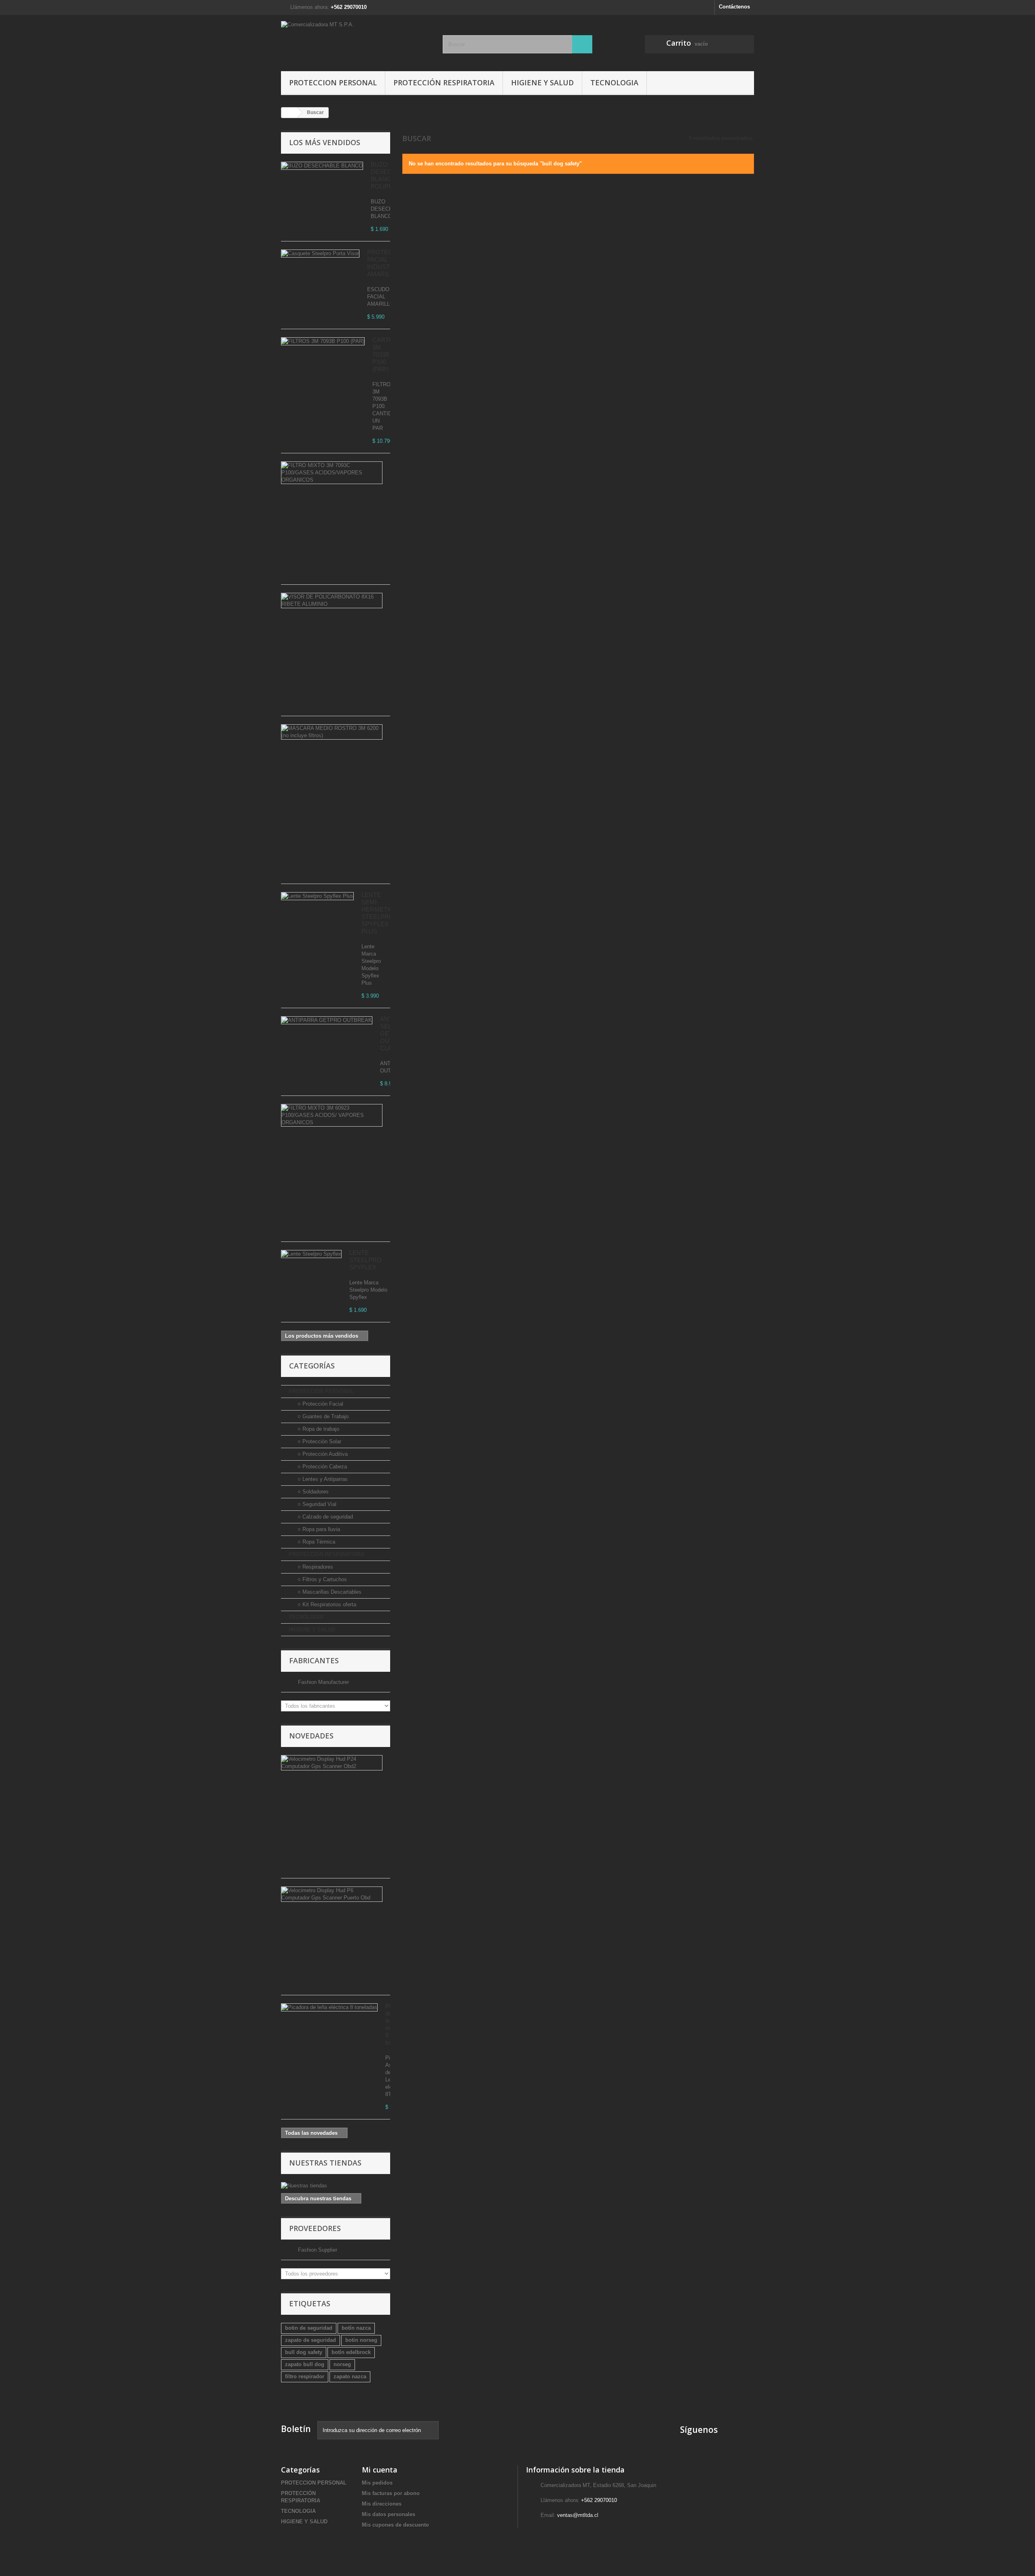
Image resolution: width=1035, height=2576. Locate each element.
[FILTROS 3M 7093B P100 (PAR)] (323, 341)
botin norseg (361, 2340)
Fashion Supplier (317, 2250)
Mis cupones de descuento (395, 2525)
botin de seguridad (309, 2328)
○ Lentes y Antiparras (322, 1479)
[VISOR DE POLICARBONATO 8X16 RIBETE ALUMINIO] (332, 601)
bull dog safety (304, 2352)
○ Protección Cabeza (321, 1467)
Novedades (311, 1736)
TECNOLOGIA (614, 82)
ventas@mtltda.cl (578, 2515)
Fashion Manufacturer (323, 1682)
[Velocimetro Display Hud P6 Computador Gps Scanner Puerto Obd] (332, 1894)
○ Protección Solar (319, 1441)
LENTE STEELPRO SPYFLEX (365, 1260)
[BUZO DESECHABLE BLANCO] (322, 166)
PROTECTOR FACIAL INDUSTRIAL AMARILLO (386, 263)
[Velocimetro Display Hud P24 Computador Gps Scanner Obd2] (332, 1763)
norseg (342, 2364)
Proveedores (315, 2228)
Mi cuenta (380, 2470)
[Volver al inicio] (289, 113)
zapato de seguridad (310, 2340)
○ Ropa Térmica (316, 1542)
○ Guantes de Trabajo (322, 1416)
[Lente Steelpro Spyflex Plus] (317, 896)
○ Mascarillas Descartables (329, 1592)
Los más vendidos (325, 142)
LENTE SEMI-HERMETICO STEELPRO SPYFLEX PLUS (380, 913)
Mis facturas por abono (391, 2493)
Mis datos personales (389, 2514)
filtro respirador (305, 2376)
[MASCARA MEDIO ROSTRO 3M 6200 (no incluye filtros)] (332, 732)
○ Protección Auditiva (322, 1454)
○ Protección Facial (320, 1404)
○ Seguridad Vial (316, 1504)
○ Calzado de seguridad (324, 1517)
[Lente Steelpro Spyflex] (311, 1254)
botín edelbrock (351, 2352)
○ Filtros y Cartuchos (321, 1579)
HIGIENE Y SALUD (542, 82)
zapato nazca (350, 2376)
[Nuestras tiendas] (336, 2186)
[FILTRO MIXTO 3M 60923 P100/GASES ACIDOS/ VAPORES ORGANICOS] (332, 1115)
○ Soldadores (312, 1492)
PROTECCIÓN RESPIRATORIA (444, 82)
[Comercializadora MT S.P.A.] (356, 41)
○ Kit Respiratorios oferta (326, 1604)
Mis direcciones (382, 2504)
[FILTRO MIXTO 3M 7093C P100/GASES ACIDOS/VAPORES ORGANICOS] (332, 473)
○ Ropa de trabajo (318, 1429)
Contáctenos (734, 7)
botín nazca (356, 2328)
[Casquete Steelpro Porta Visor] (320, 254)
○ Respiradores (315, 1567)
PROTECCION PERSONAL (333, 82)
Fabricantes (314, 1660)
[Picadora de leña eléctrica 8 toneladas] (329, 2007)
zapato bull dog (305, 2364)
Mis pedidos (377, 2483)
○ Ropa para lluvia (318, 1529)
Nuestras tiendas (325, 2163)
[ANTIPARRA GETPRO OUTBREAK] (327, 1020)
